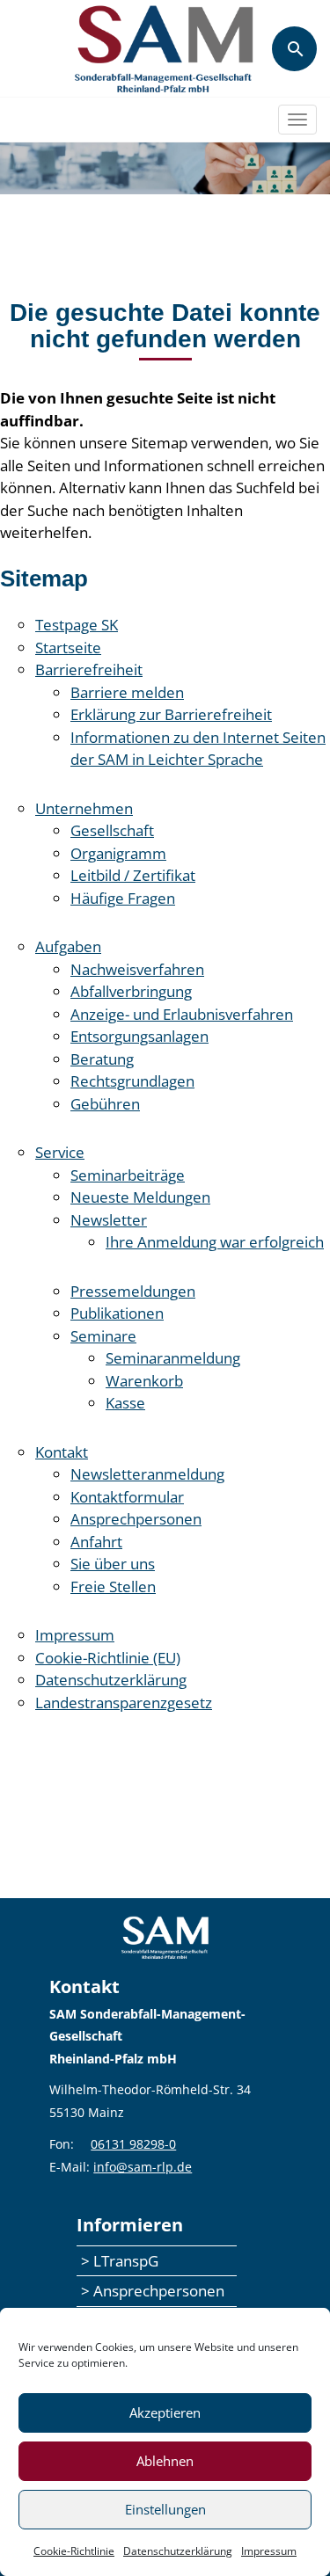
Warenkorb (144, 1381)
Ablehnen (165, 2461)
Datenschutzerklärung (178, 2551)
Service (60, 1152)
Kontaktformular (127, 1497)
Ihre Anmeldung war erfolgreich (215, 1242)
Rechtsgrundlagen (132, 1081)
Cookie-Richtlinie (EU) (108, 1658)
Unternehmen (84, 808)
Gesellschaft (112, 830)
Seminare (103, 1336)
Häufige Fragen (123, 898)
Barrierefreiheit (89, 669)
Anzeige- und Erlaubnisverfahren (182, 1014)
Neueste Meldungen (140, 1197)
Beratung (102, 1059)
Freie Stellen (113, 1586)
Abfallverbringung (131, 991)
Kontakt (62, 1452)
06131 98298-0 (133, 2144)
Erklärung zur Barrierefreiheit (171, 714)
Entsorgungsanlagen (139, 1036)
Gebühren (105, 1104)
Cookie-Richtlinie (74, 2551)
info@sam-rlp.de (143, 2167)
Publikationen (117, 1313)
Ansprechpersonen (136, 1519)
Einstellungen (165, 2509)
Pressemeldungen (133, 1291)
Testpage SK (77, 625)
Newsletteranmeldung (147, 1474)
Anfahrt (96, 1542)
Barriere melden (127, 692)
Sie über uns (113, 1564)
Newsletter (109, 1220)
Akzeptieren (165, 2412)
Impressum (269, 2551)
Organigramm (118, 853)
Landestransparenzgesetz (124, 1703)
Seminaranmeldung (173, 1358)
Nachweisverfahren (137, 969)
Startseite (68, 648)
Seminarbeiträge (128, 1175)
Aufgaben (68, 946)
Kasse (125, 1403)
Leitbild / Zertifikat (133, 875)
